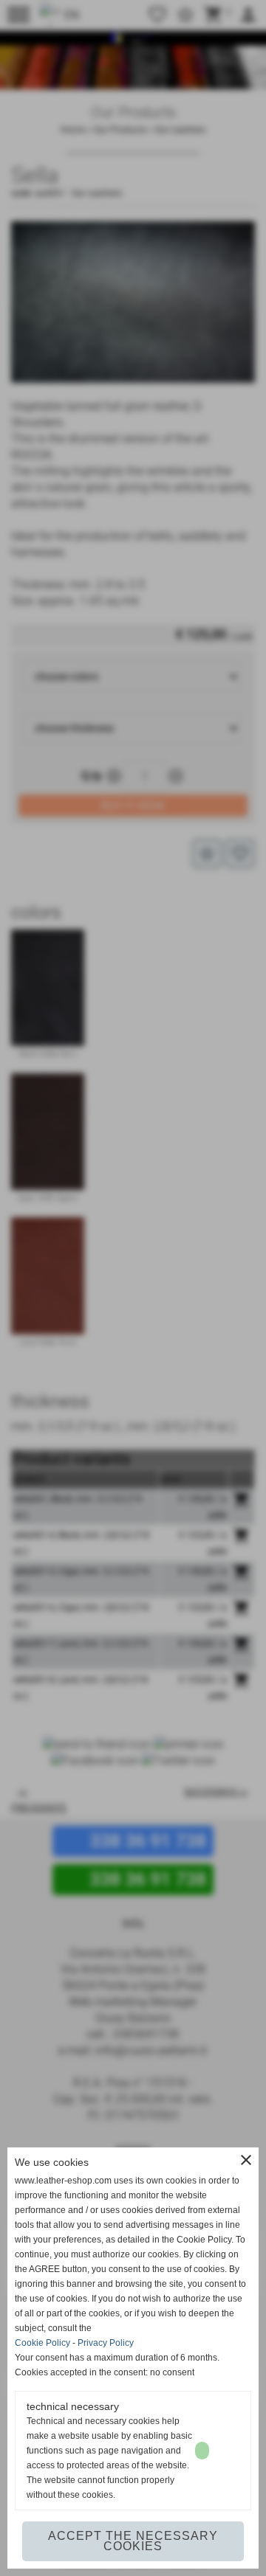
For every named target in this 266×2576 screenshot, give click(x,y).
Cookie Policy (42, 2343)
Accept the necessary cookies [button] (133, 2541)
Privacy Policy (106, 2343)
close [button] (246, 2160)
